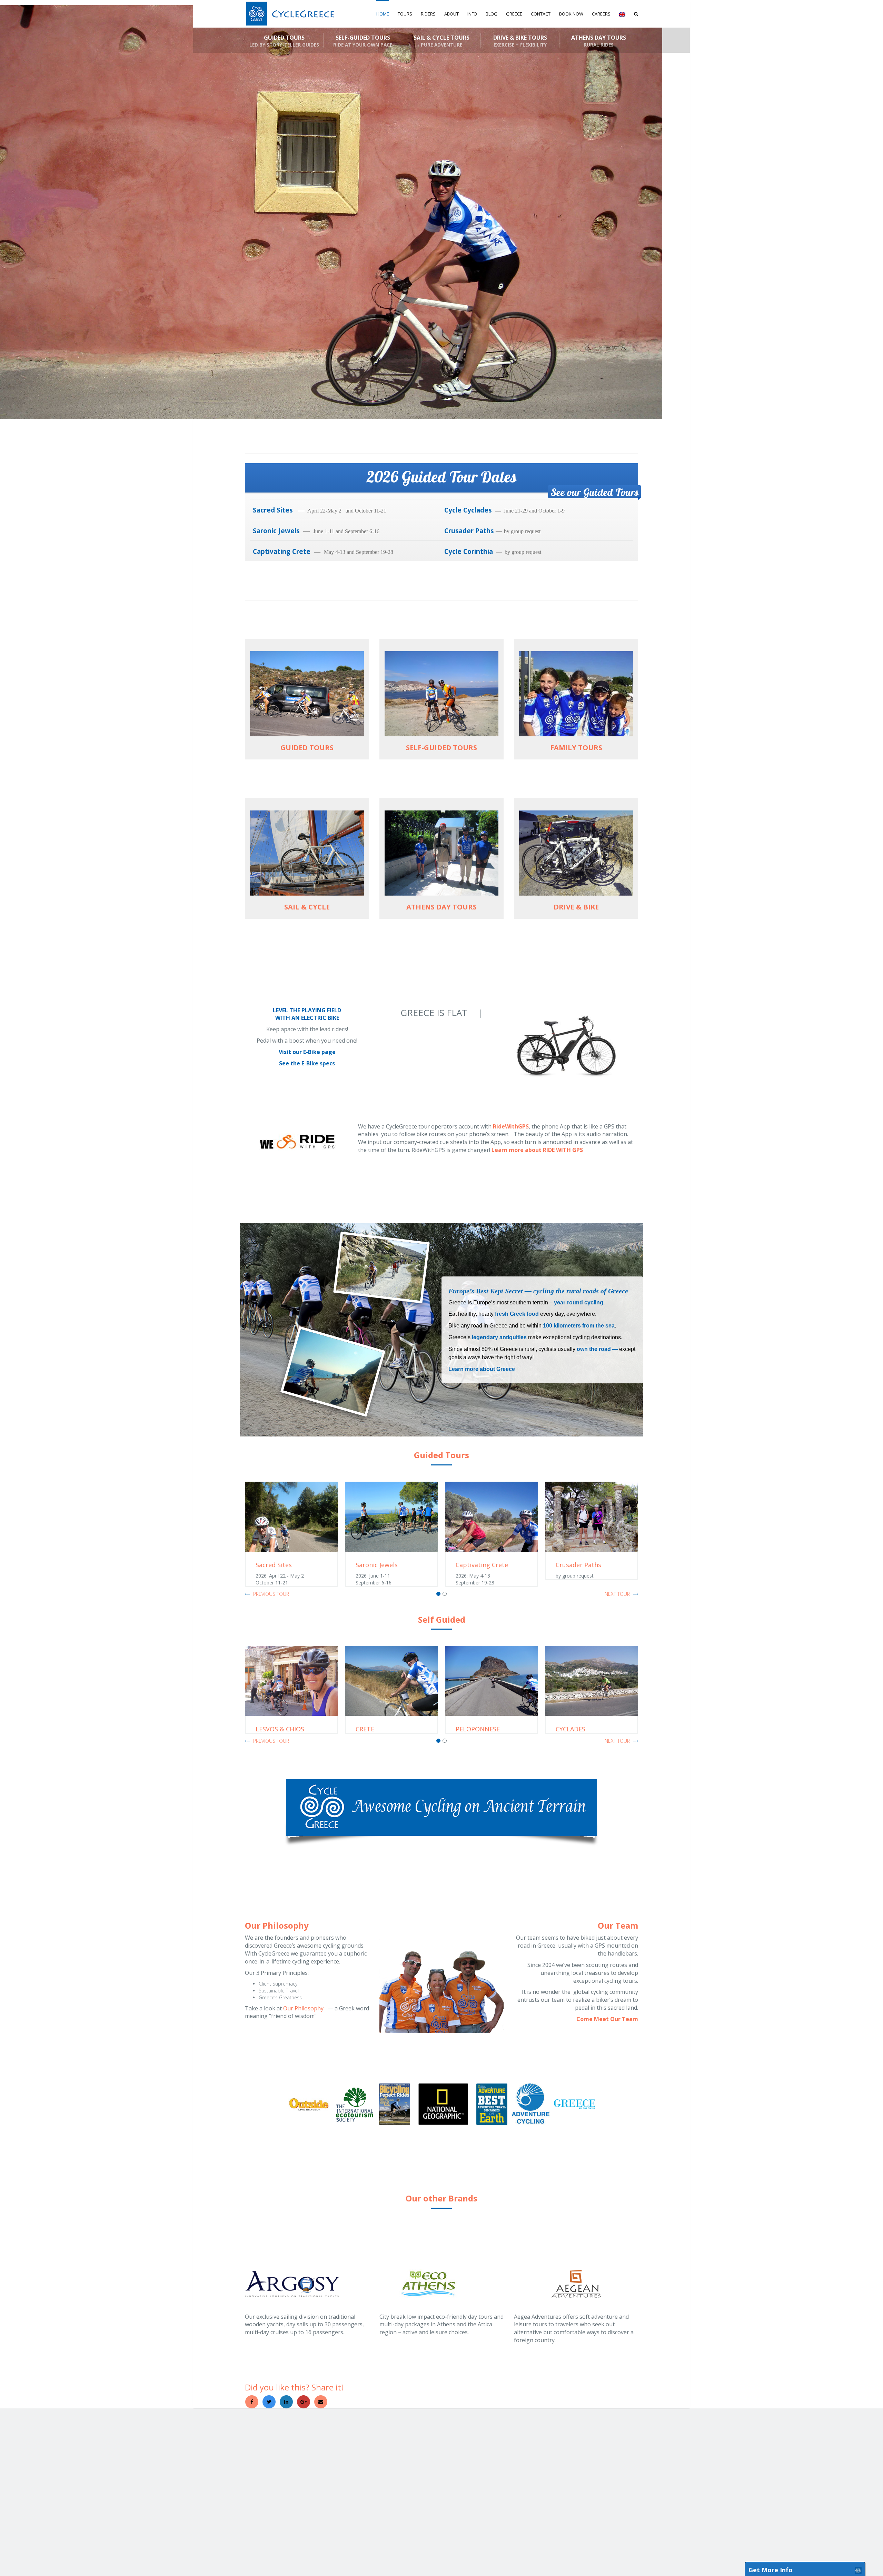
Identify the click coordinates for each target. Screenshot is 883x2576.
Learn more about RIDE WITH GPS (537, 1150)
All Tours (253, 2452)
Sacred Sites (275, 510)
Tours (405, 14)
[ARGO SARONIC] (592, 1681)
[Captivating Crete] (391, 1517)
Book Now (571, 14)
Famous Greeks (529, 2470)
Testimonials (459, 2458)
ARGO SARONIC (578, 1729)
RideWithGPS (511, 1126)
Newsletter (610, 2465)
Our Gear (389, 2464)
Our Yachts (390, 2470)
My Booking (610, 2446)
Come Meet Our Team (607, 2019)
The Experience (462, 2452)
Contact (541, 14)
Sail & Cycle (323, 2458)
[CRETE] (291, 1681)
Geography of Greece (535, 2452)
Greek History (527, 2446)
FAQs (452, 2464)
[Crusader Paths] (492, 1517)
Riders (428, 14)
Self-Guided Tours (363, 41)
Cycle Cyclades (470, 510)
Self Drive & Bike (328, 2464)
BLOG (492, 14)
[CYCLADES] (492, 1681)
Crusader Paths (469, 531)
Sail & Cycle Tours (441, 41)
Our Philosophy (304, 2008)
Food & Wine (527, 2476)
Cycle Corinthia (470, 551)
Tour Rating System (465, 2470)
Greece (252, 2470)
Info (472, 14)
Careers (601, 14)
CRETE (265, 1729)
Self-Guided (323, 2452)
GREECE (514, 14)
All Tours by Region (262, 2458)
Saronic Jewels (276, 531)
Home (383, 14)
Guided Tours (284, 41)
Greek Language (530, 2458)
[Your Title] (597, 2532)
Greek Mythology (530, 2464)
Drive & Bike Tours (520, 41)
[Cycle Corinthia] (592, 1517)
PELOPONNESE (378, 1729)
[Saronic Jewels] (291, 1517)
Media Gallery (460, 2446)
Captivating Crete (282, 551)
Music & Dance (528, 2482)
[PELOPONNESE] (391, 1681)
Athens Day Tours (599, 41)
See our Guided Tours (594, 492)
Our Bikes (389, 2458)
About (452, 14)
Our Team (389, 2446)
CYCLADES (470, 1729)
